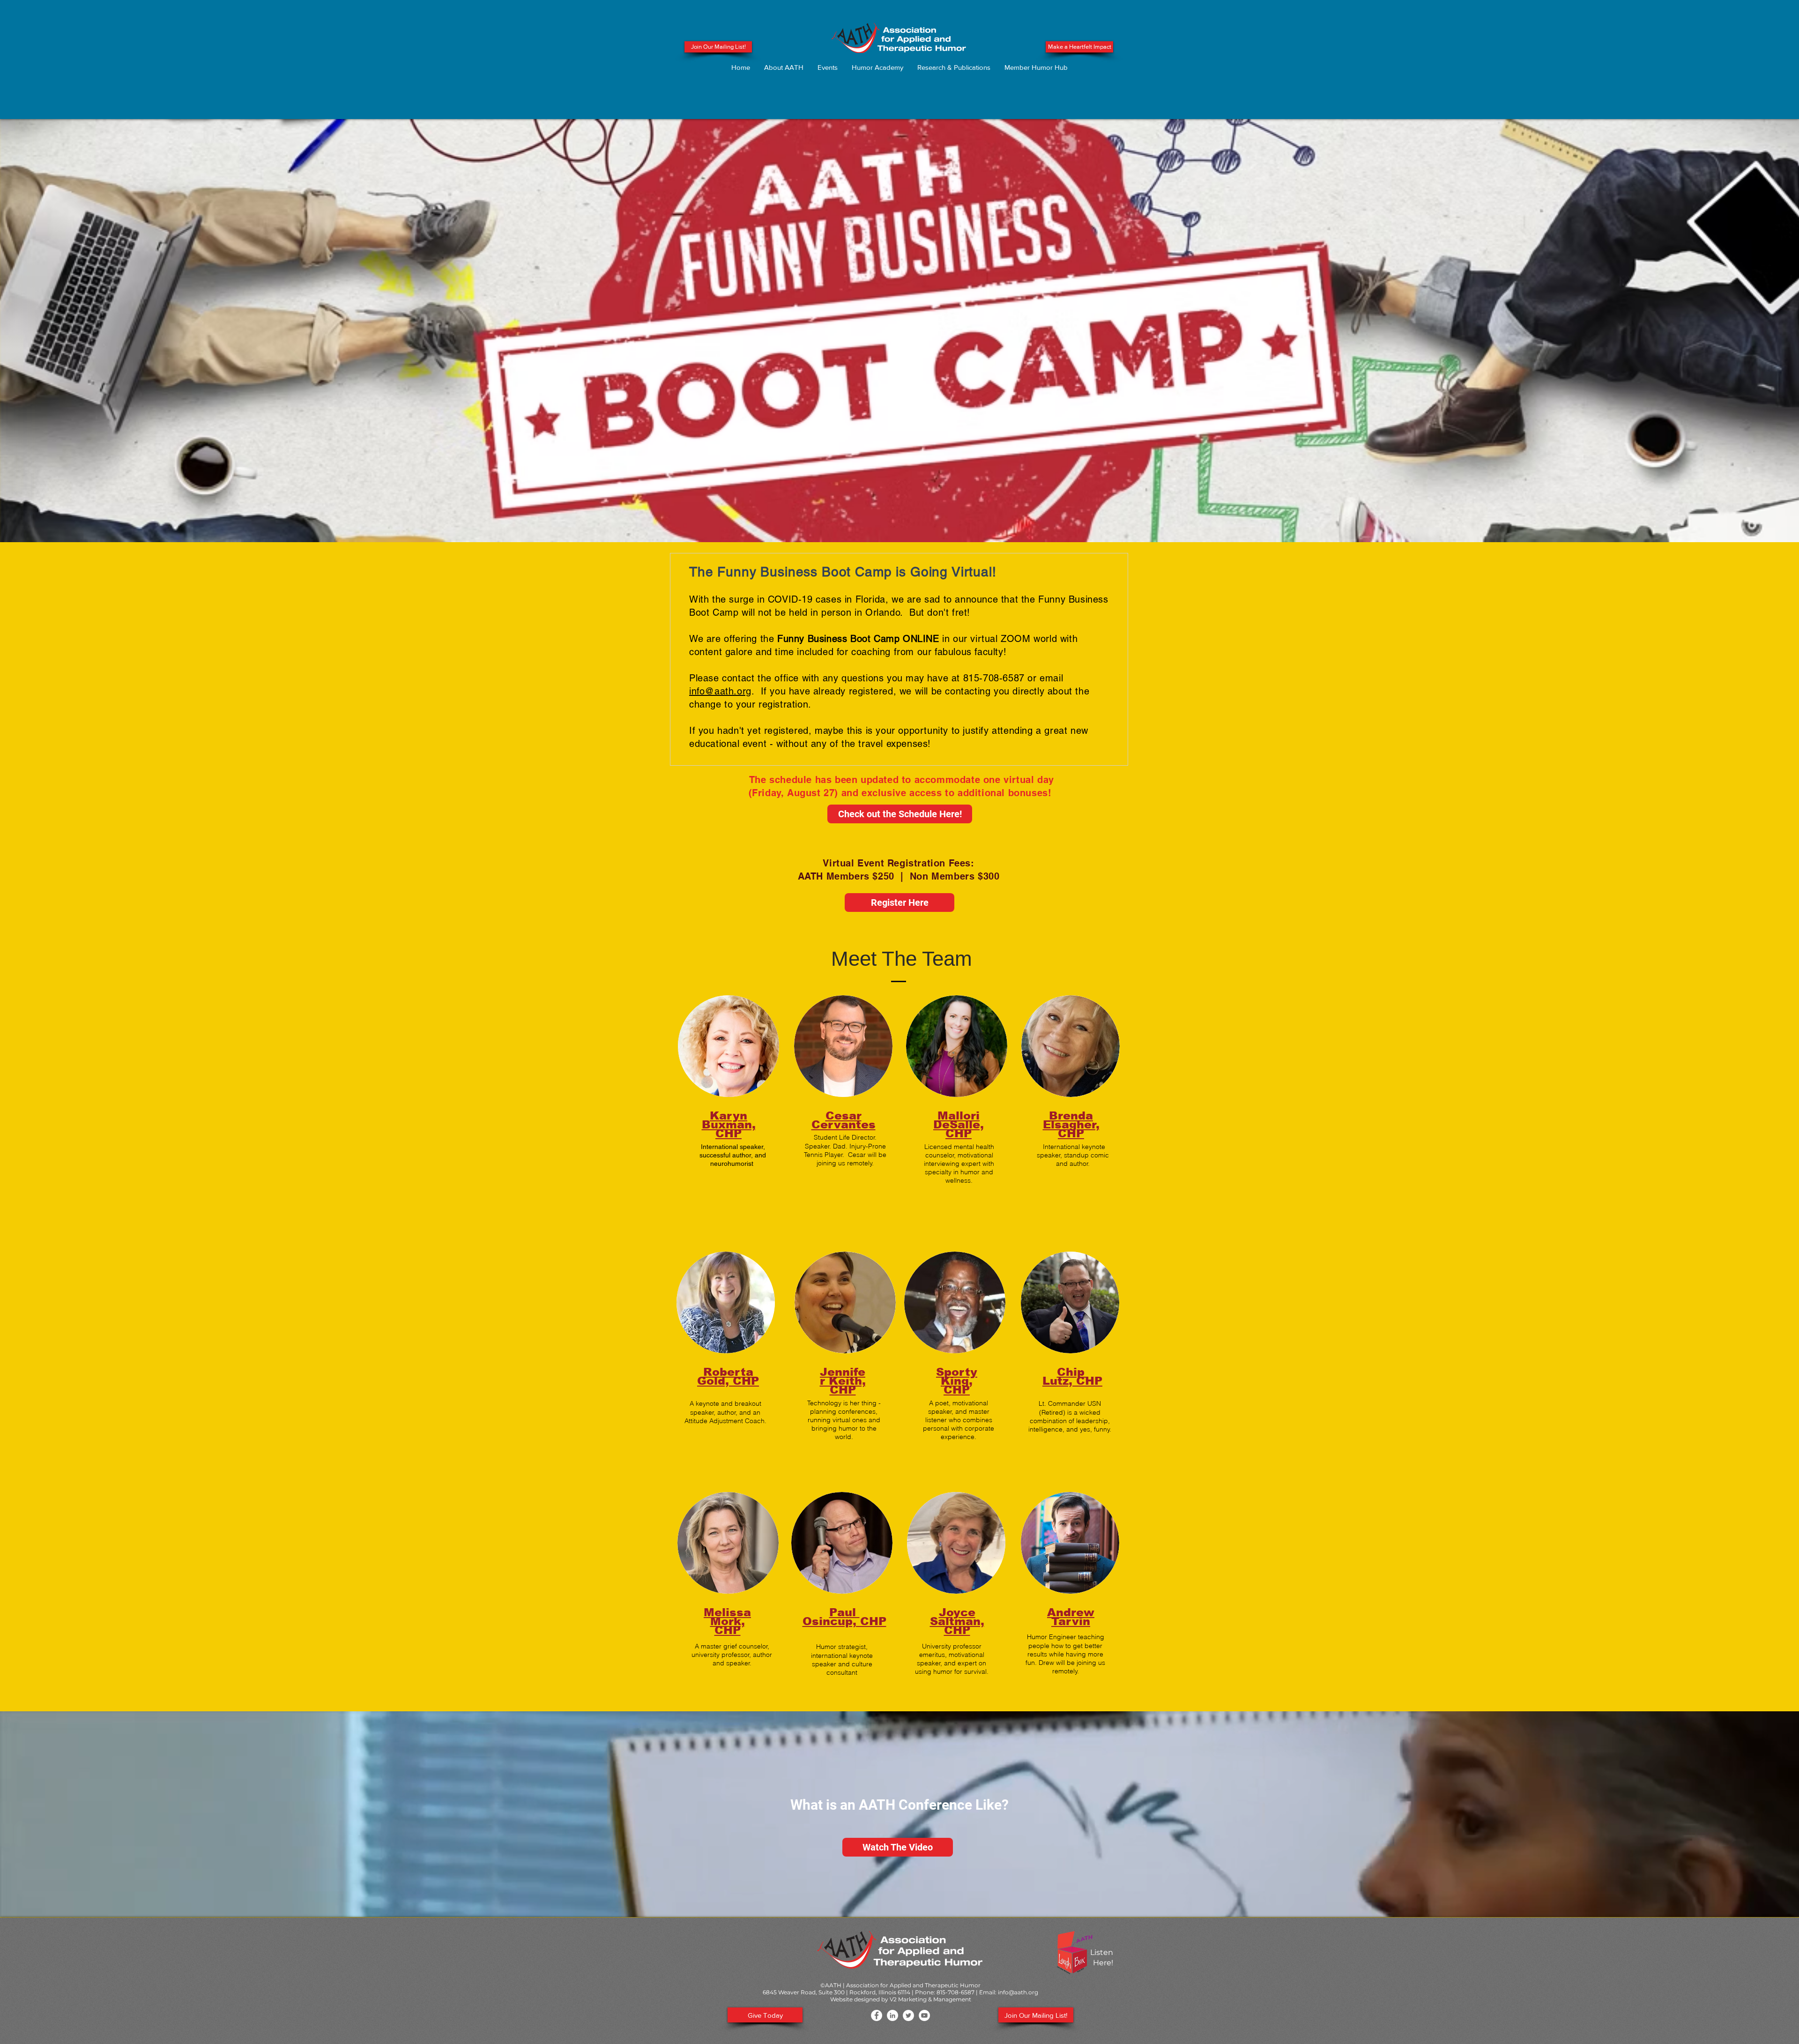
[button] (784, 67)
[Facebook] (877, 2015)
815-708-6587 (955, 1992)
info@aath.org (720, 691)
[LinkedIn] (892, 2015)
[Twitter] (908, 2015)
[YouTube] (924, 2015)
